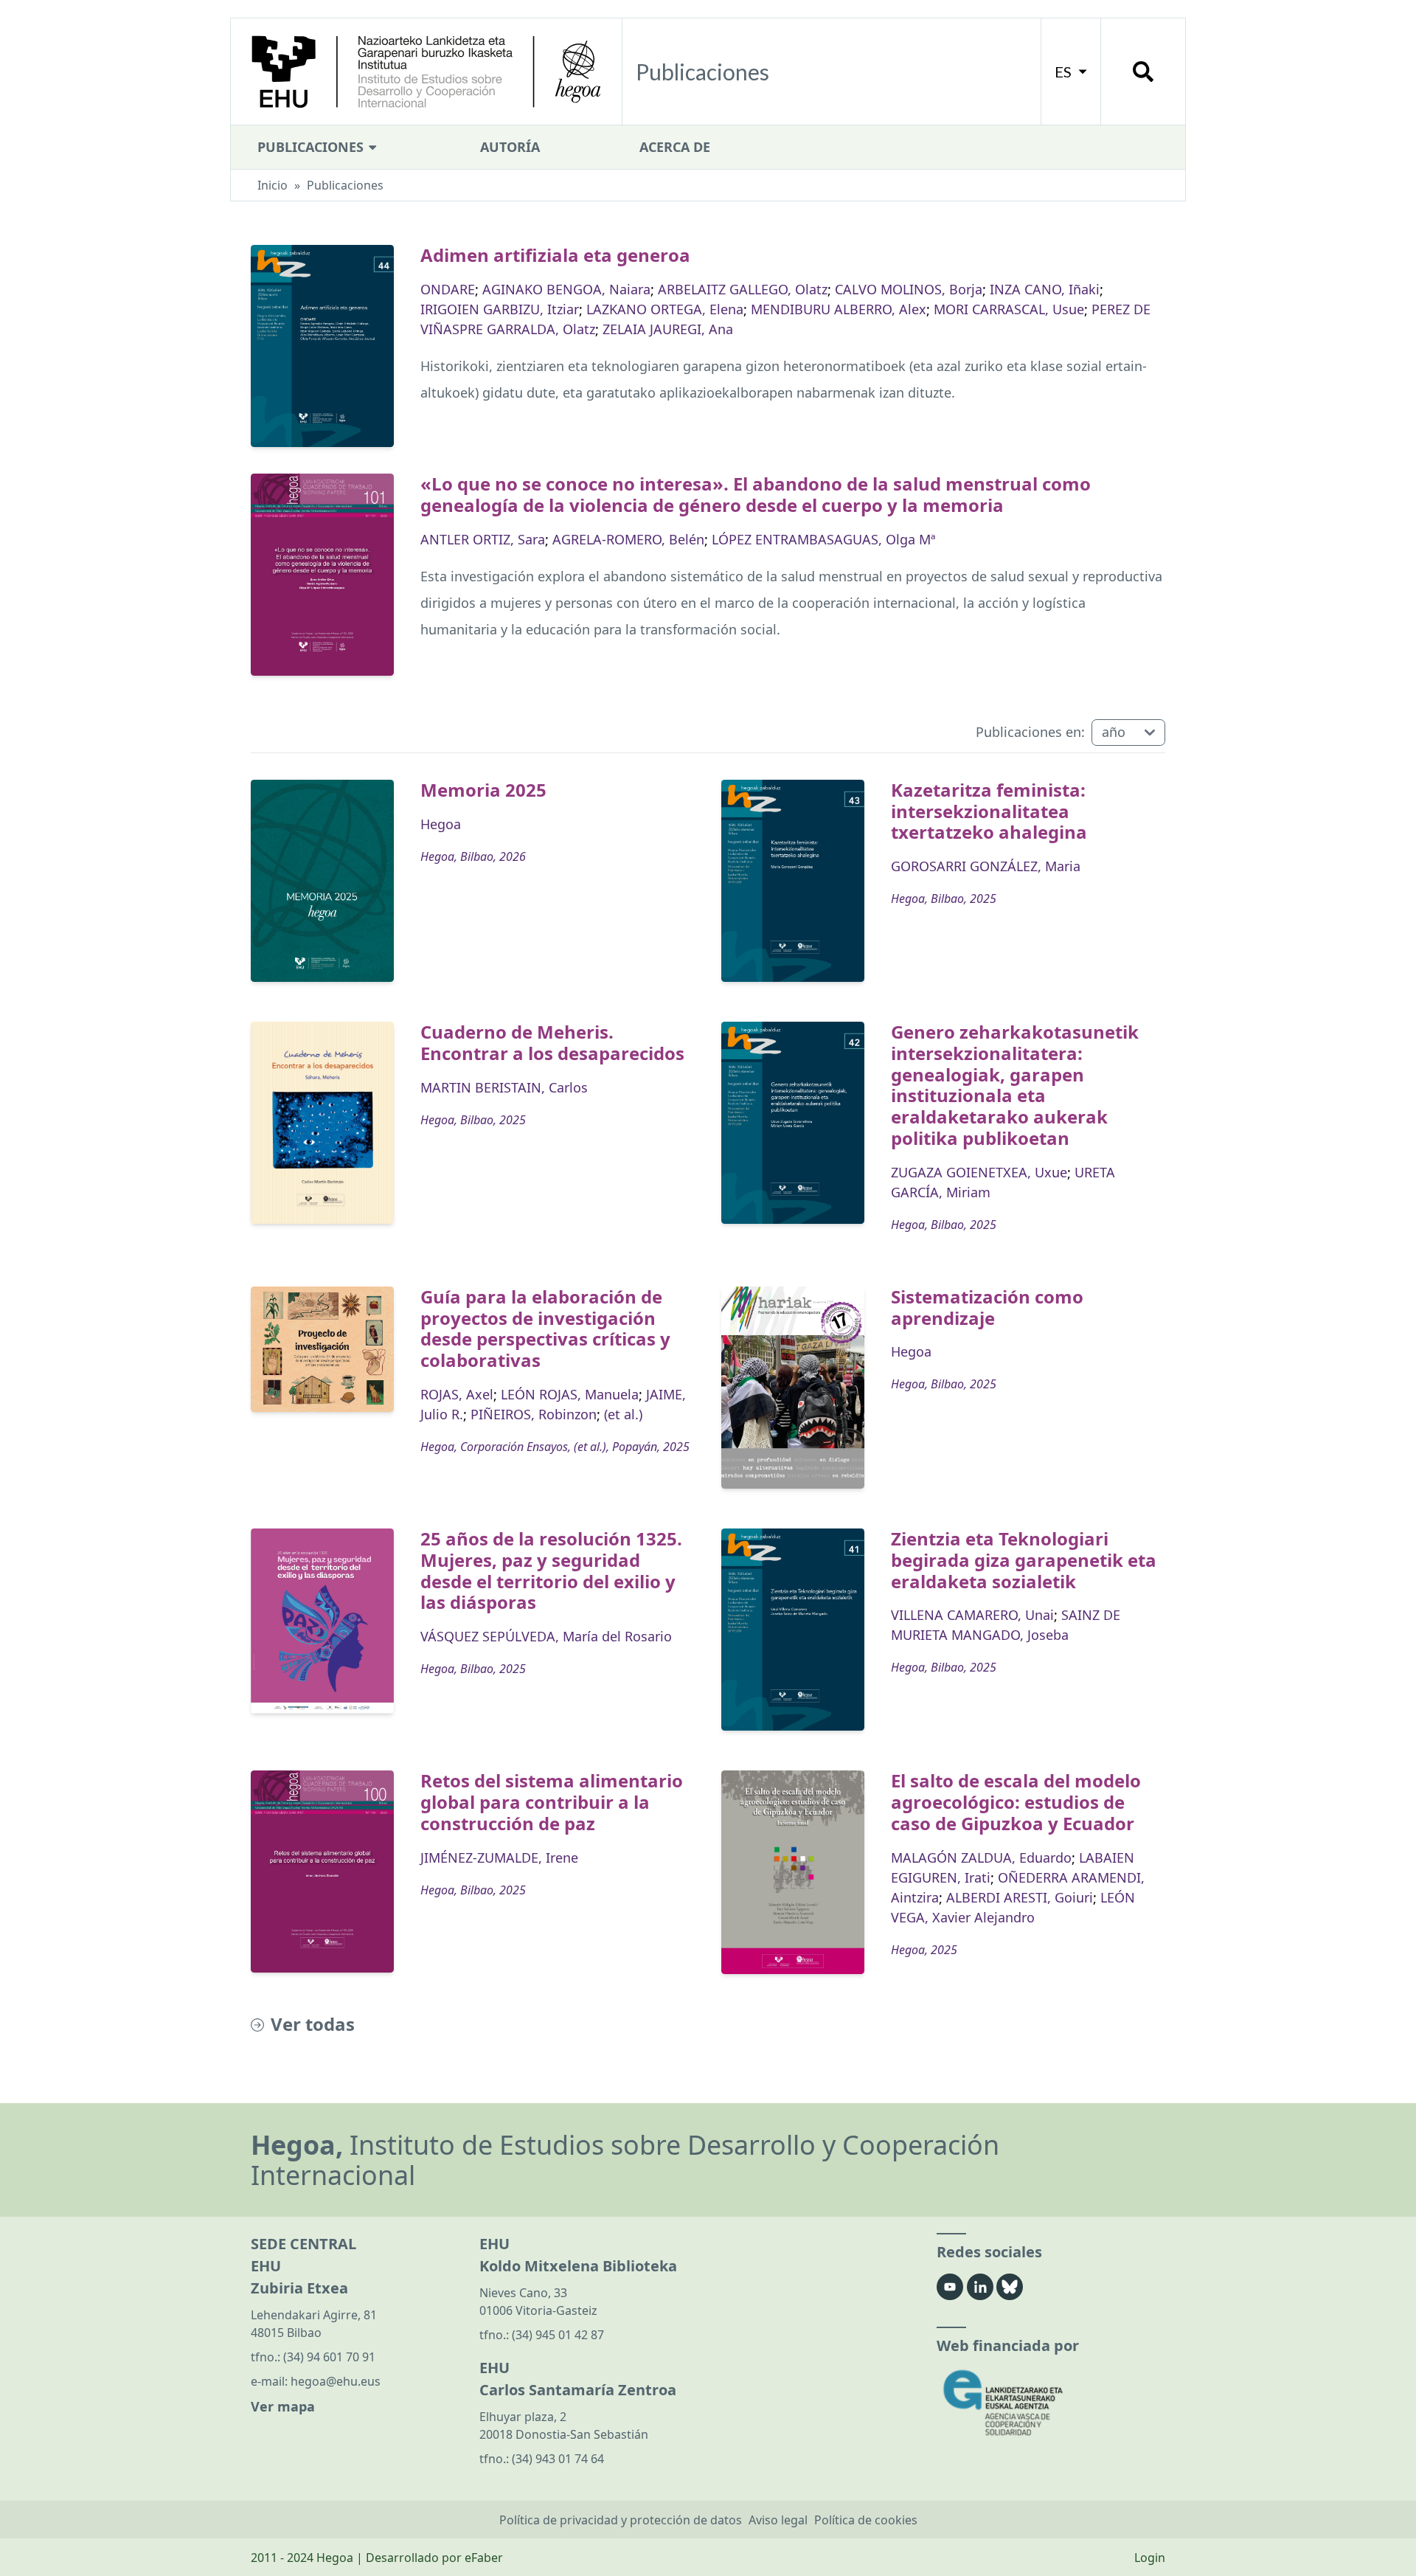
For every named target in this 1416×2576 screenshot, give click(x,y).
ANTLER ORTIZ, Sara (483, 539)
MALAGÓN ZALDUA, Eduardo (981, 1857)
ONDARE (448, 289)
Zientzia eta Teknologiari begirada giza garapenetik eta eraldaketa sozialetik (1024, 1560)
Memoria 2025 (483, 790)
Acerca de (675, 147)
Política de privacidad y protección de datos (621, 2520)
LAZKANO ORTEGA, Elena (665, 309)
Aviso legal (778, 2520)
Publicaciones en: (1030, 732)
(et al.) (623, 1414)
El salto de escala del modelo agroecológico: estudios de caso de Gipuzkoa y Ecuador (1016, 1802)
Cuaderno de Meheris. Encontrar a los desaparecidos (552, 1042)
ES (1065, 72)
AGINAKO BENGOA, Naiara (566, 289)
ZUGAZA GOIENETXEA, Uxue (979, 1172)
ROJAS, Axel (457, 1394)
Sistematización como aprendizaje (987, 1307)
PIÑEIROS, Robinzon (534, 1414)
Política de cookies (866, 2520)
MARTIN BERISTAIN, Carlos (504, 1087)
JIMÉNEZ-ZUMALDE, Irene (499, 1857)
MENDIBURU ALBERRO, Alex (839, 309)
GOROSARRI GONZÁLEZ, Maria (986, 866)
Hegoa (441, 824)
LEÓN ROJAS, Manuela (570, 1394)
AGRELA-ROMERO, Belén (628, 539)
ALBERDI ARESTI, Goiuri (1020, 1897)
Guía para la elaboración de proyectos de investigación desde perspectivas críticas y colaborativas (545, 1328)
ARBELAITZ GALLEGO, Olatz (743, 289)
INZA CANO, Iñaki (1045, 289)
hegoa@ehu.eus (336, 2381)
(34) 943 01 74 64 (558, 2459)
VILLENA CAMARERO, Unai (972, 1615)
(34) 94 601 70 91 (329, 2357)
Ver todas (313, 2025)
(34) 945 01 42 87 (558, 2335)
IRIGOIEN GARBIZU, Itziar (500, 309)
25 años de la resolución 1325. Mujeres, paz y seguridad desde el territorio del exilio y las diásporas (551, 1570)
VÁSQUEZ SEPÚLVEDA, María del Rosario (546, 1636)
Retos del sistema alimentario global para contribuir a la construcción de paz (552, 1802)
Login (1150, 2558)
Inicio (273, 185)
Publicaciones (312, 147)
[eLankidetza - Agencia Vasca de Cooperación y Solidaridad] (1051, 2403)
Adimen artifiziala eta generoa (555, 255)
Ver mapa (283, 2406)
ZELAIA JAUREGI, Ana (668, 329)
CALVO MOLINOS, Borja (909, 289)
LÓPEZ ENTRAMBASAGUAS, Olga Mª (823, 539)
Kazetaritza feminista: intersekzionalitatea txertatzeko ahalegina (989, 811)
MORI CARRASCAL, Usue (1009, 309)
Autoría (510, 147)
